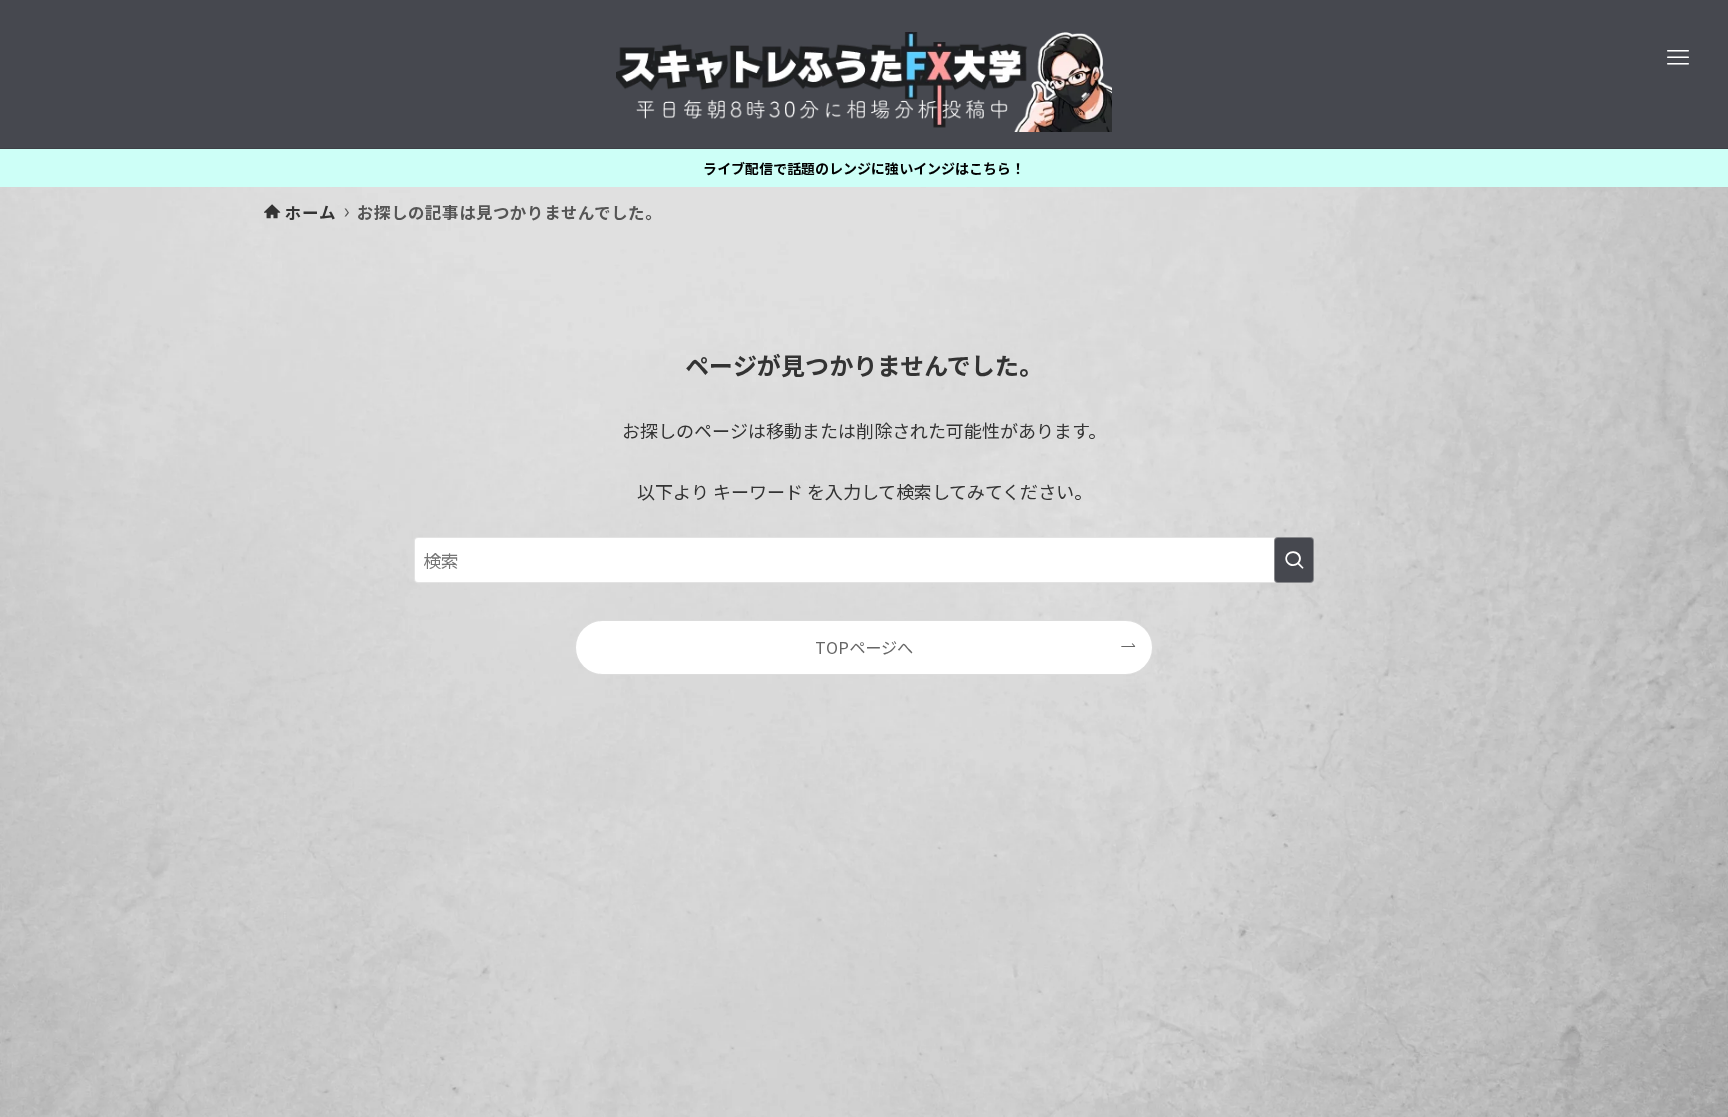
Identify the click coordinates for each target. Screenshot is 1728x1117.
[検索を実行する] (1294, 560)
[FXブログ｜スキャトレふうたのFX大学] (864, 82)
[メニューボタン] (1678, 58)
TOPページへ (864, 647)
